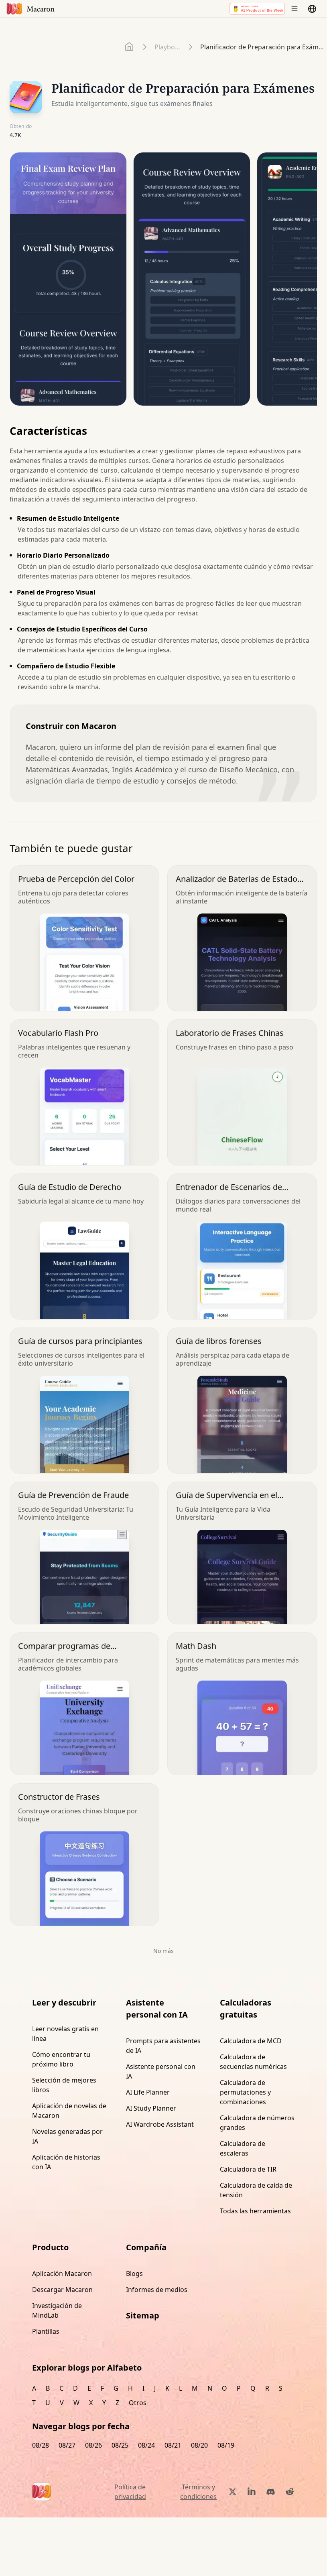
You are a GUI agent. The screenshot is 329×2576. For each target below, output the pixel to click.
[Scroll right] (306, 282)
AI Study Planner (151, 2108)
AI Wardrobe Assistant (160, 2124)
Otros (138, 2403)
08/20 (199, 2445)
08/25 (120, 2445)
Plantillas (46, 2331)
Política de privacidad (130, 2492)
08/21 (173, 2445)
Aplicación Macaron (62, 2274)
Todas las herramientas (255, 2211)
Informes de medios (157, 2290)
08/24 (146, 2445)
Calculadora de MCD (251, 2041)
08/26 (93, 2445)
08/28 (41, 2445)
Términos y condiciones (198, 2492)
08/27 (67, 2445)
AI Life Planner (148, 2092)
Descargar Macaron (62, 2290)
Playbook (168, 47)
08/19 (226, 2445)
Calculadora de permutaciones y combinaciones (245, 2092)
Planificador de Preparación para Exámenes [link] (263, 47)
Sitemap (143, 2315)
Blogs (134, 2274)
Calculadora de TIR (248, 2169)
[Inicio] (130, 47)
